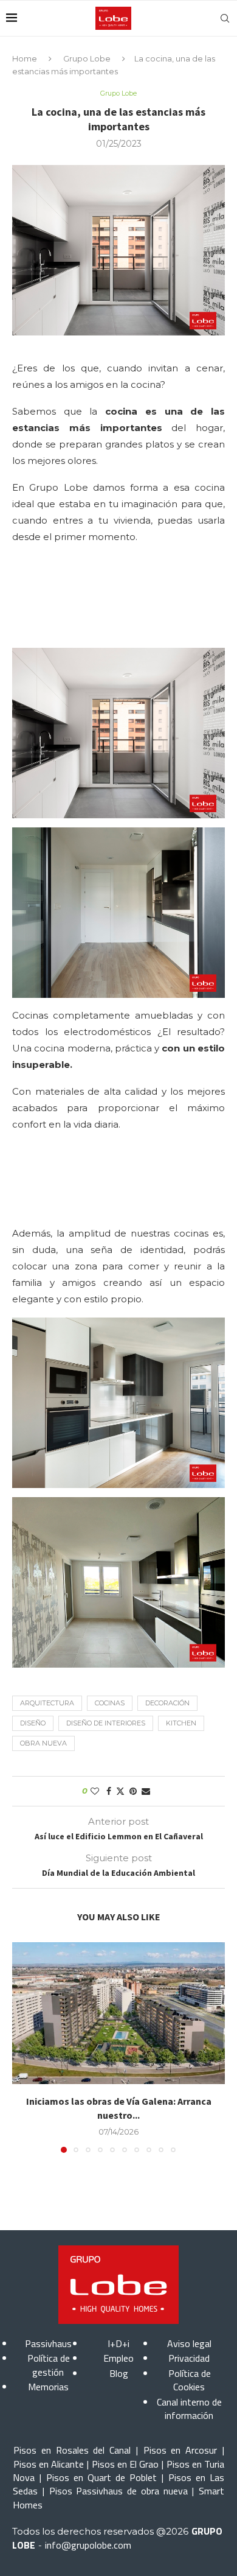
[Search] (225, 18)
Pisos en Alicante (49, 2464)
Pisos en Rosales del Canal (72, 2450)
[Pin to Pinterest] (133, 1791)
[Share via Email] (146, 1791)
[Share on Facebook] (109, 1791)
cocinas (110, 1703)
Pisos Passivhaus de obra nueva (118, 2491)
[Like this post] (95, 1791)
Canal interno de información (189, 2409)
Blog (119, 2373)
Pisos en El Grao (125, 2464)
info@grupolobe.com (88, 2545)
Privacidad (189, 2358)
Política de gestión (49, 2365)
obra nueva (43, 1743)
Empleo (118, 2358)
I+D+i (118, 2343)
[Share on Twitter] (120, 1791)
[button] (22, 2047)
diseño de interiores (106, 1723)
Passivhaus (48, 2343)
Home (25, 58)
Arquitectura (47, 1703)
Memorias (48, 2387)
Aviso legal (189, 2343)
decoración (167, 1703)
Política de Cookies (190, 2380)
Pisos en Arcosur (180, 2450)
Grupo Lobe (87, 58)
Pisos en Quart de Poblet (101, 2477)
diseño (33, 1723)
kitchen (181, 1723)
